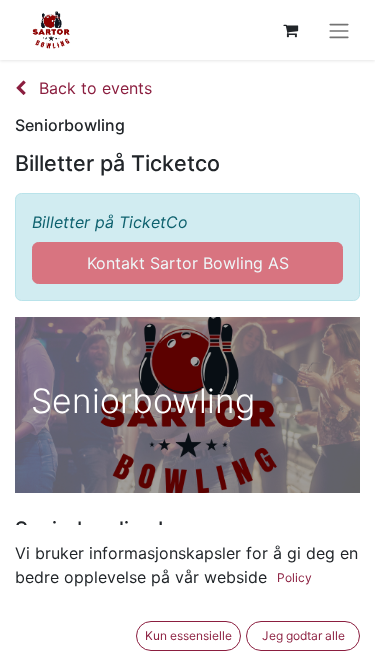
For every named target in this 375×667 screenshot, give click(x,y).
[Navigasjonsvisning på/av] (339, 30)
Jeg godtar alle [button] (303, 635)
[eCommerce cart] (290, 30)
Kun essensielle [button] (188, 635)
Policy (294, 577)
